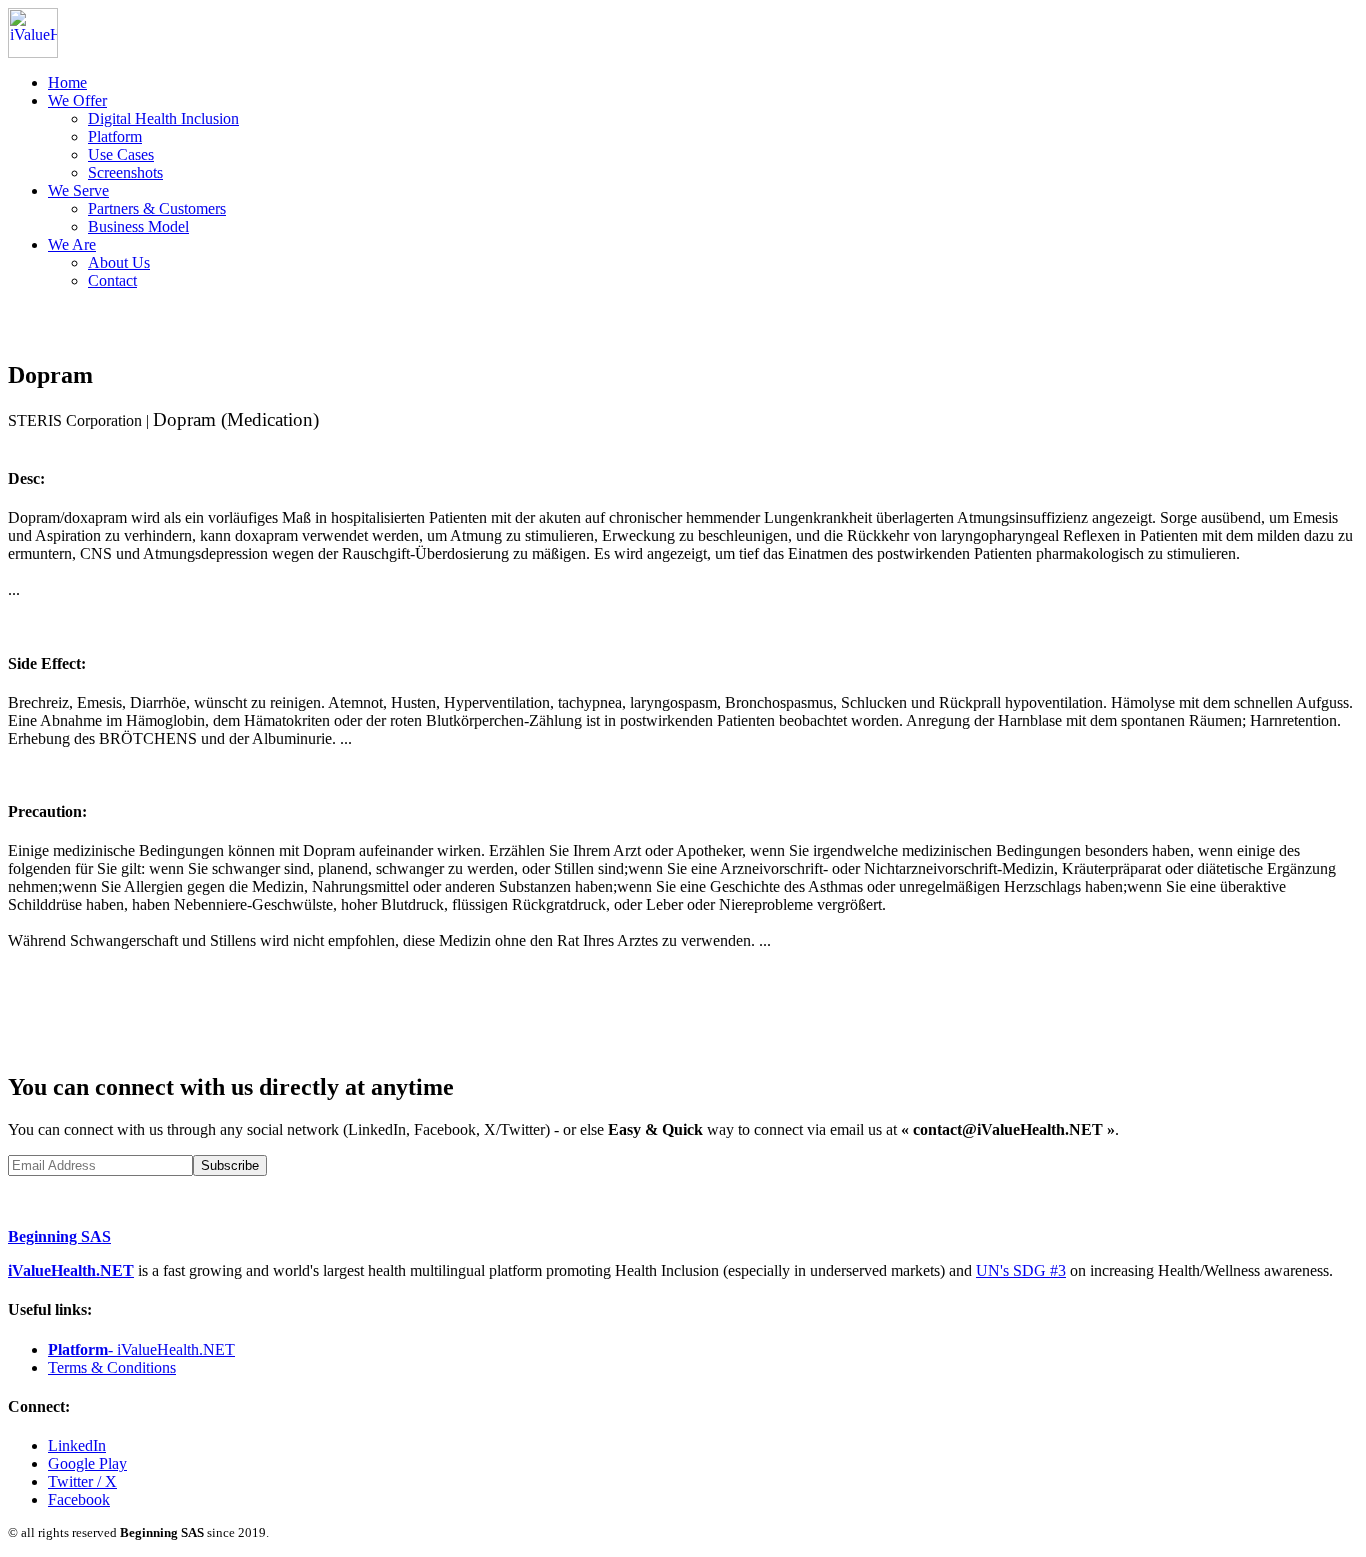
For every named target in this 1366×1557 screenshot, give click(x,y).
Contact (112, 280)
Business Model (138, 226)
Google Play (87, 1463)
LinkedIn (77, 1445)
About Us (119, 262)
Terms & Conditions (112, 1367)
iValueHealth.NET (71, 1270)
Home (67, 82)
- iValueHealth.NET (141, 1349)
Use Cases (121, 154)
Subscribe (230, 1165)
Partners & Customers (157, 208)
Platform (115, 136)
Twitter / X (82, 1481)
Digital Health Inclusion (163, 118)
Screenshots (125, 172)
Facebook (79, 1499)
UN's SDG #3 (1021, 1270)
